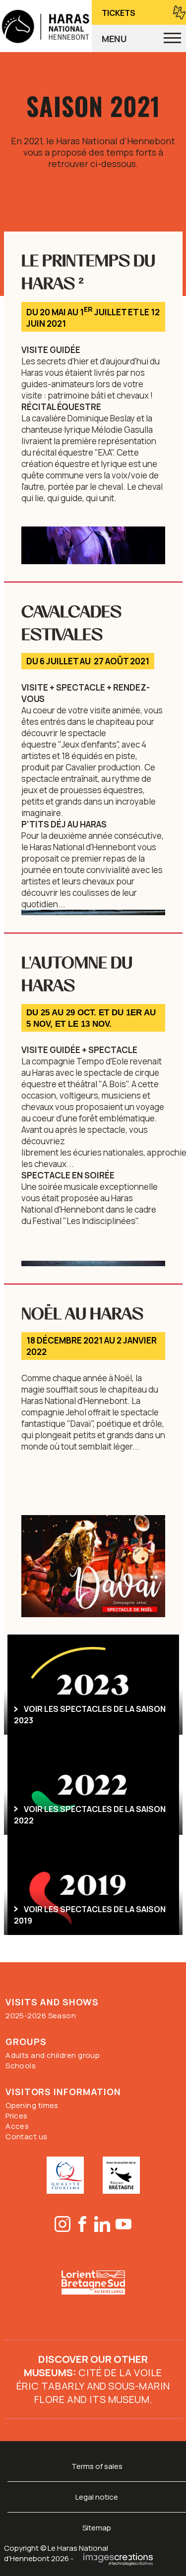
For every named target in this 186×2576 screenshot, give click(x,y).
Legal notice (97, 2497)
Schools (21, 2066)
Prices (17, 2116)
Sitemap (97, 2528)
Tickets (119, 13)
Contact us (27, 2137)
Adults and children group (53, 2055)
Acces (17, 2126)
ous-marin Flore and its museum (102, 2393)
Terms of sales (97, 2466)
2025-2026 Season (41, 2016)
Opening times (32, 2105)
